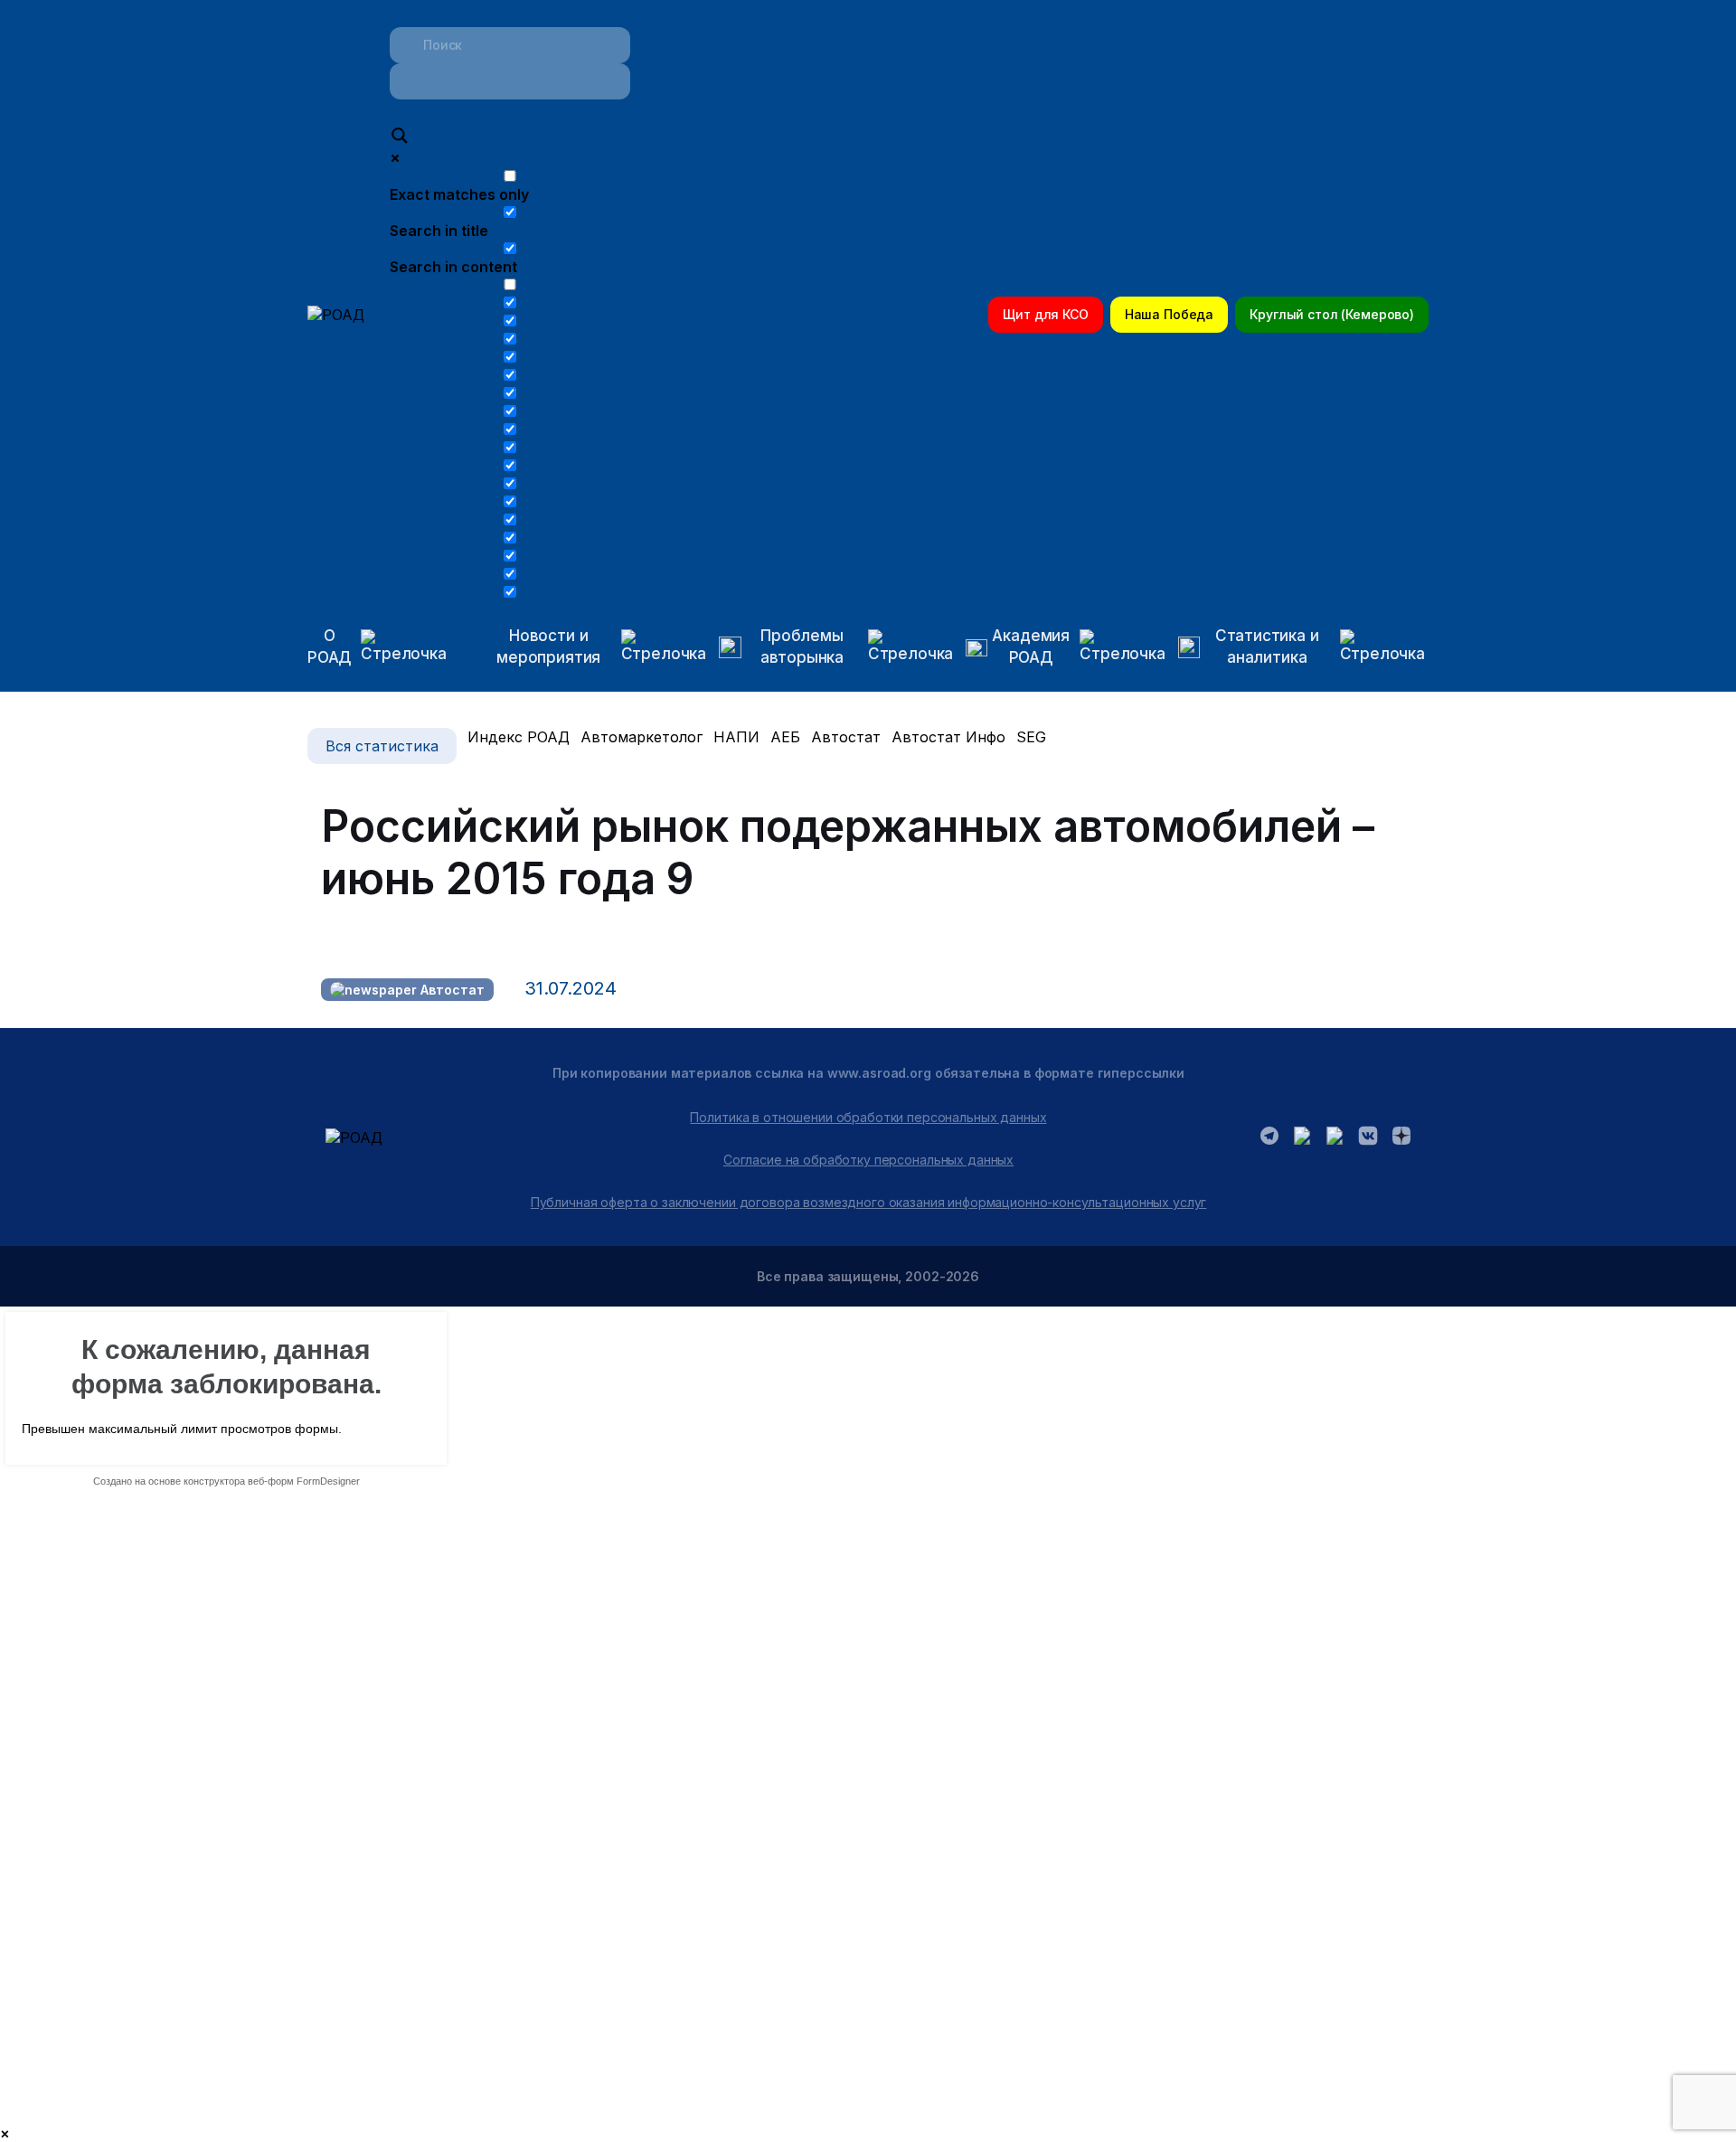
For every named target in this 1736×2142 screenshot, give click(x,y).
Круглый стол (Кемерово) (1332, 314)
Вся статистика (382, 746)
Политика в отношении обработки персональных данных (868, 1117)
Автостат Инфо (948, 737)
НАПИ (736, 737)
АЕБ (785, 737)
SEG (1031, 737)
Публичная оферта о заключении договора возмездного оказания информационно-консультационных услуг (869, 1202)
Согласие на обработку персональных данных (868, 1160)
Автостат (846, 737)
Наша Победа (1169, 314)
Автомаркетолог (642, 737)
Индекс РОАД (519, 737)
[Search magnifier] (400, 137)
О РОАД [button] (330, 646)
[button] (585, 647)
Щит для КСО (1045, 314)
